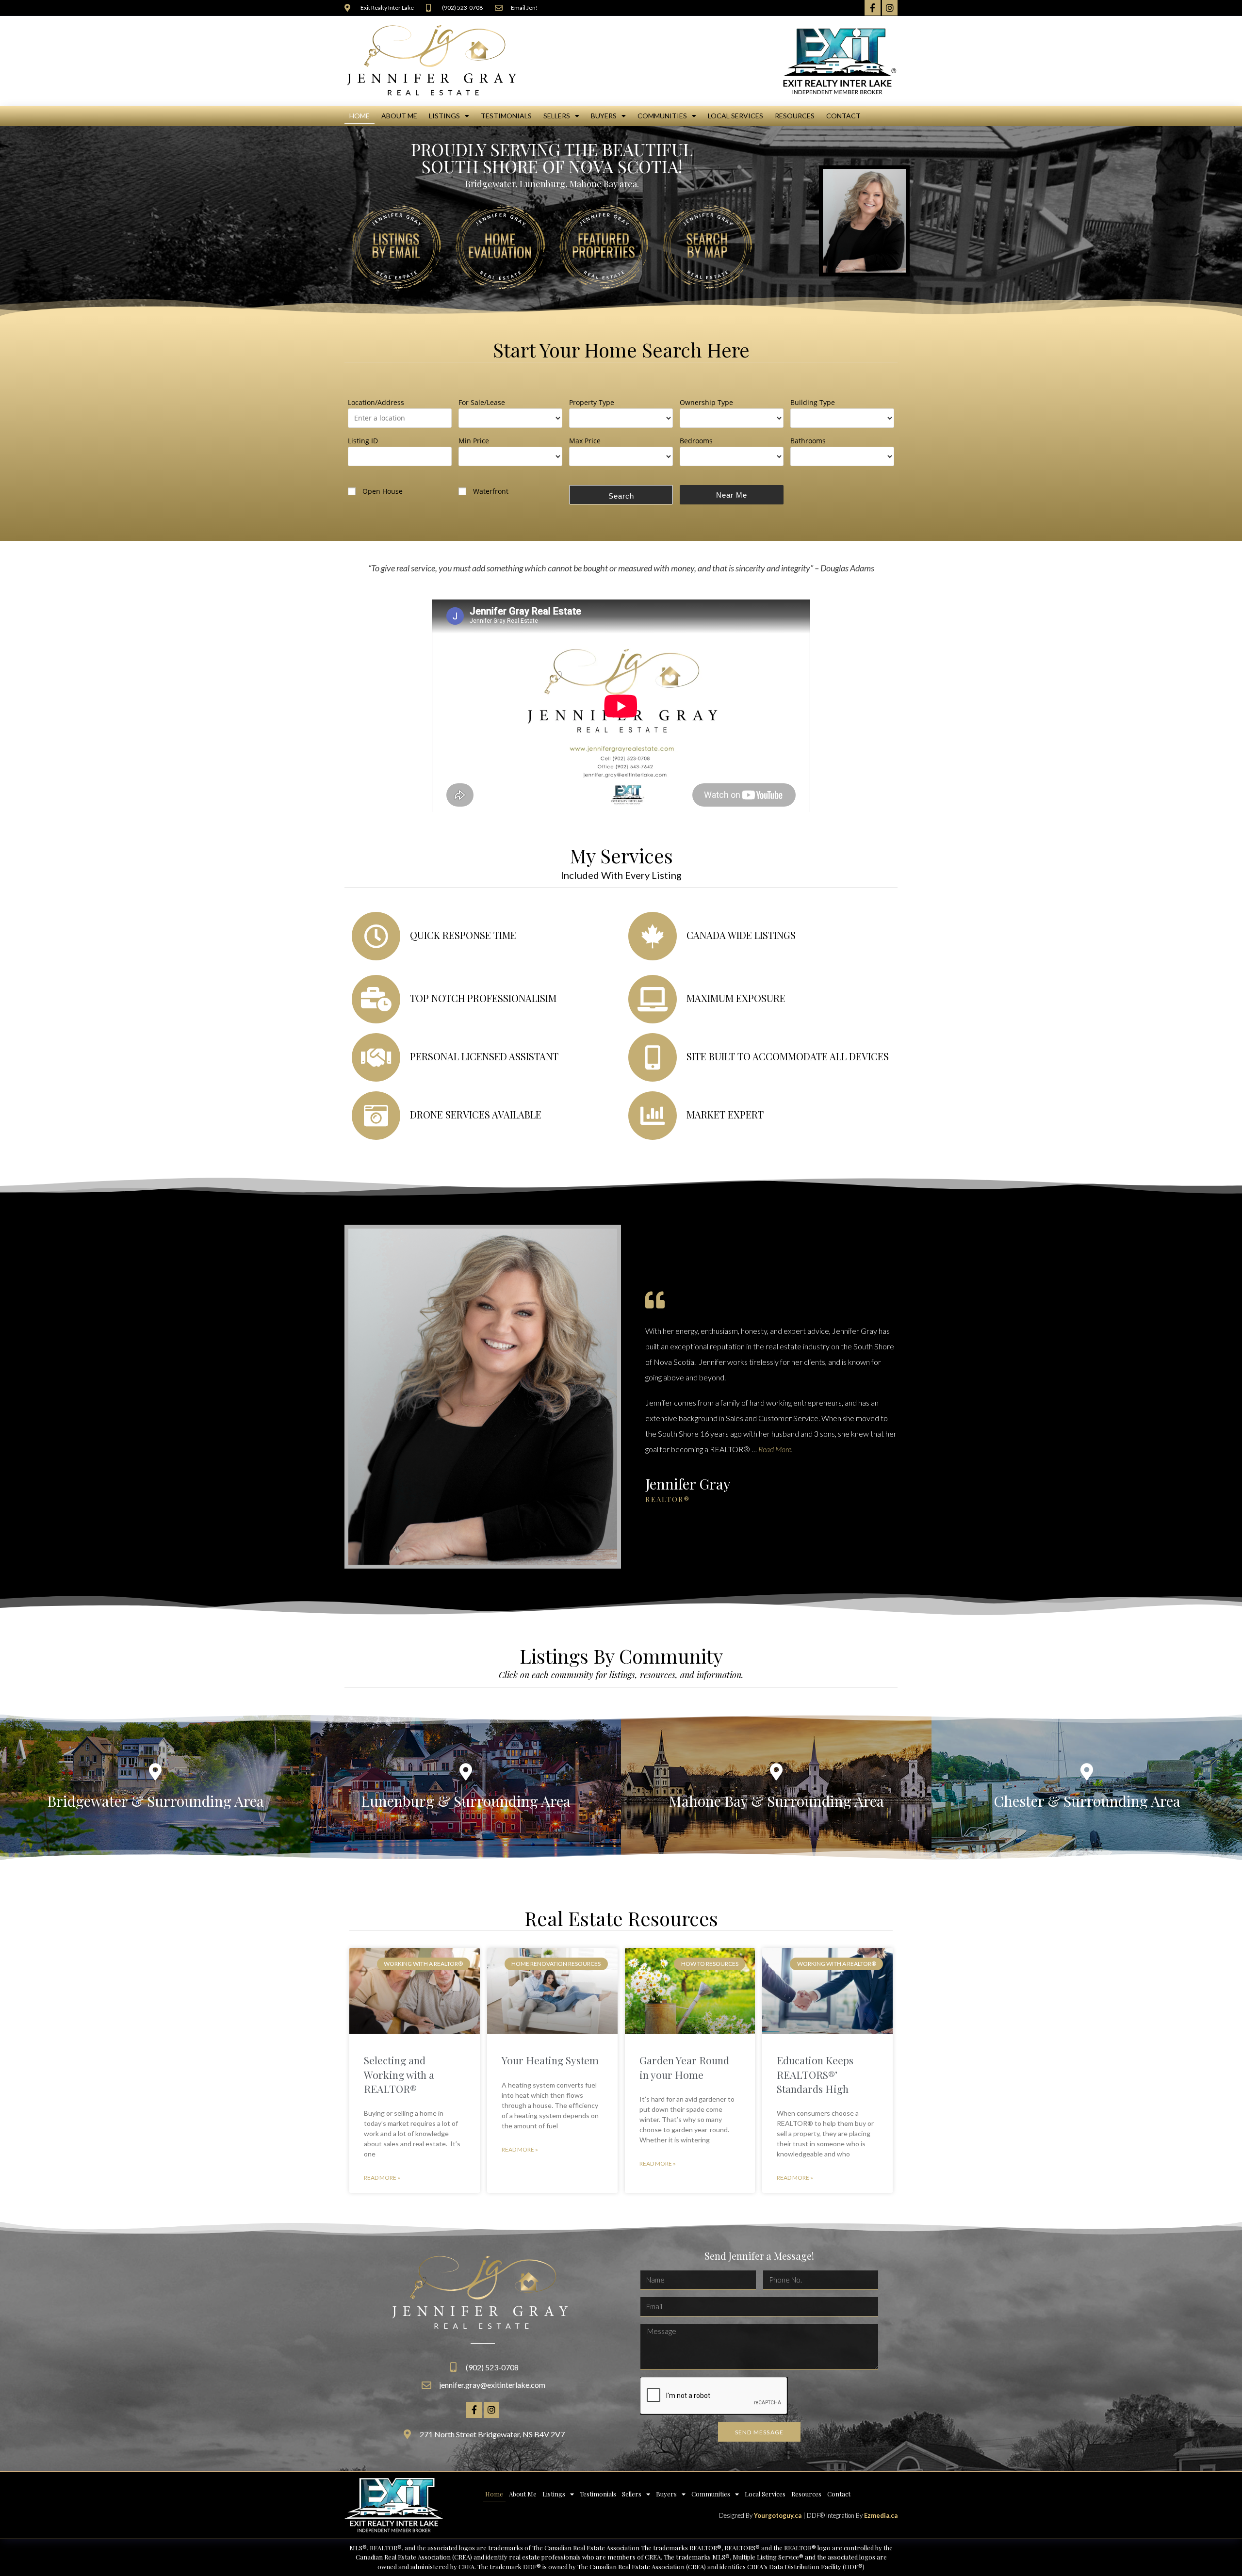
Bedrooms (696, 441)
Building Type (813, 402)
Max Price (585, 441)
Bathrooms (808, 441)
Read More (775, 1449)
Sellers (557, 116)
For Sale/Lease (482, 402)
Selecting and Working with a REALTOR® (399, 2074)
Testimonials (506, 116)
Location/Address (376, 402)
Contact (843, 116)
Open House (383, 491)
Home (360, 116)
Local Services (735, 116)
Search (621, 496)
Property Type (592, 402)
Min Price (474, 441)
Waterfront (491, 491)
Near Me (732, 495)
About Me (399, 116)
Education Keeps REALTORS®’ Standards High (815, 2074)
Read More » (382, 2178)
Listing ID (363, 441)
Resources (795, 116)
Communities (662, 116)
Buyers (604, 116)
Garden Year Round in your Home (684, 2067)
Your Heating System (550, 2060)
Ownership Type (706, 402)
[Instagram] (890, 8)
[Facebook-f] (872, 8)
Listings (444, 116)
